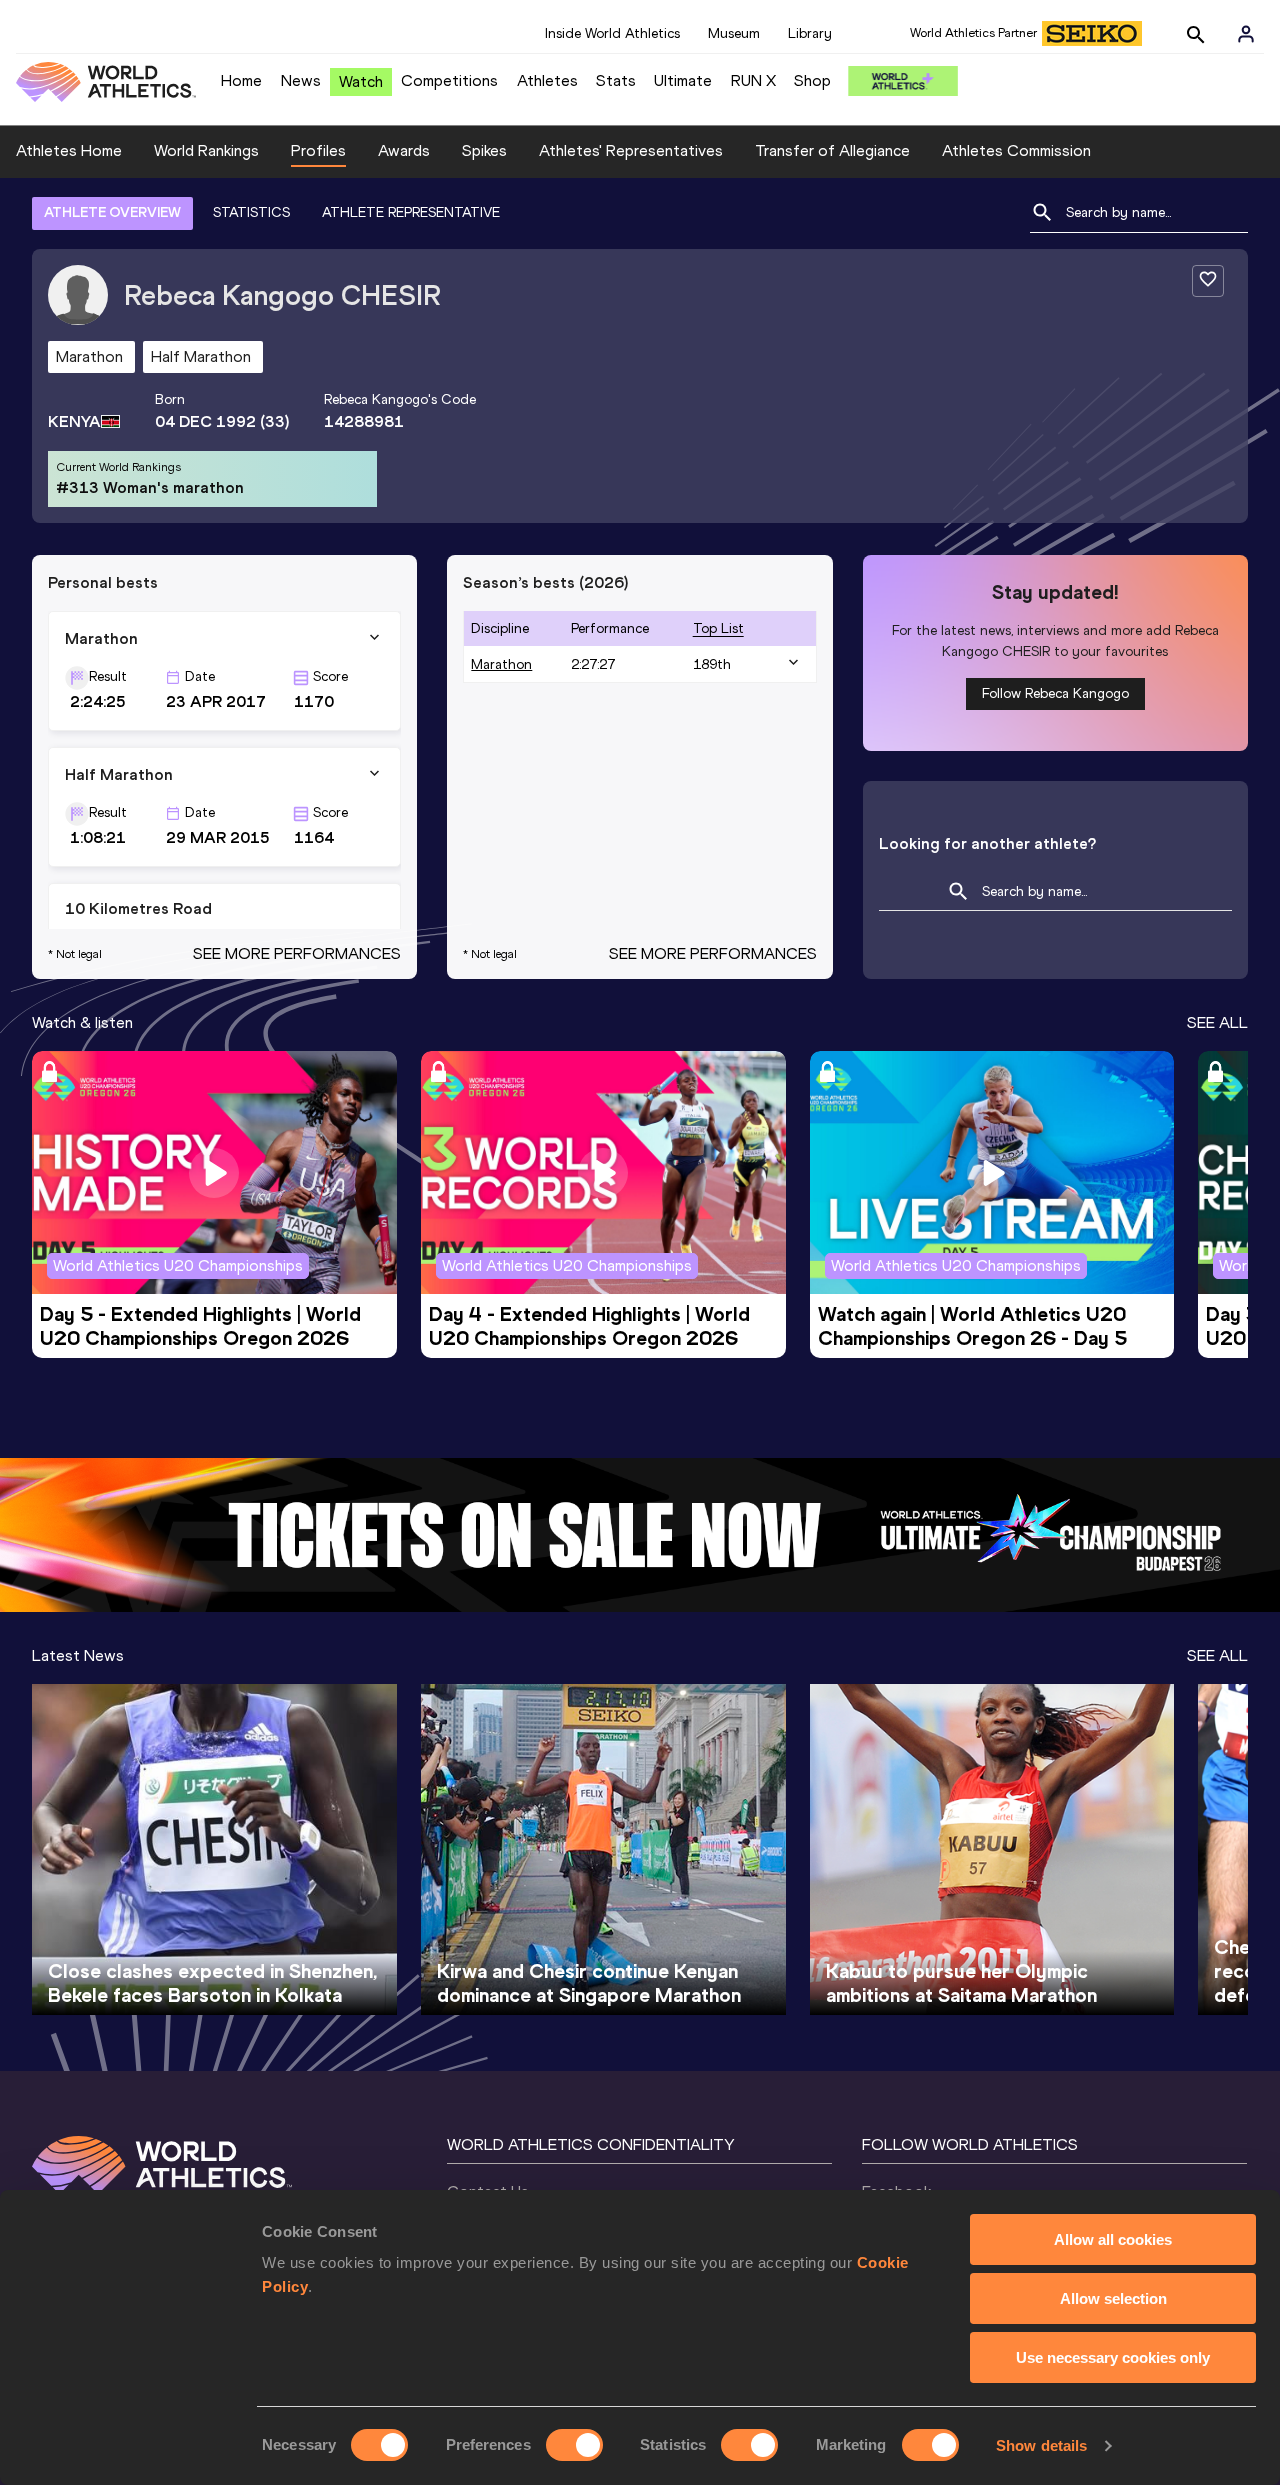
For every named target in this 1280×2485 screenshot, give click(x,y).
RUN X (753, 80)
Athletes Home (69, 150)
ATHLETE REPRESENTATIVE (411, 212)
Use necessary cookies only (1113, 2357)
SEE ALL (1217, 1022)
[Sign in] (1246, 34)
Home (241, 80)
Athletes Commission (1016, 150)
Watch (361, 81)
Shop (812, 80)
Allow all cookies (1113, 2239)
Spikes (484, 150)
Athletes (547, 80)
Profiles (318, 150)
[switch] (574, 2445)
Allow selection (1113, 2298)
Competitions (449, 80)
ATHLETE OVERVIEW (112, 212)
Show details (1041, 2445)
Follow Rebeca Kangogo (1055, 693)
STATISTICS (251, 212)
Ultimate (683, 80)
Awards (404, 150)
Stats (616, 80)
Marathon (501, 664)
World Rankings (206, 150)
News (301, 80)
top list (718, 628)
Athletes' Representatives (631, 150)
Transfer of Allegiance (832, 150)
